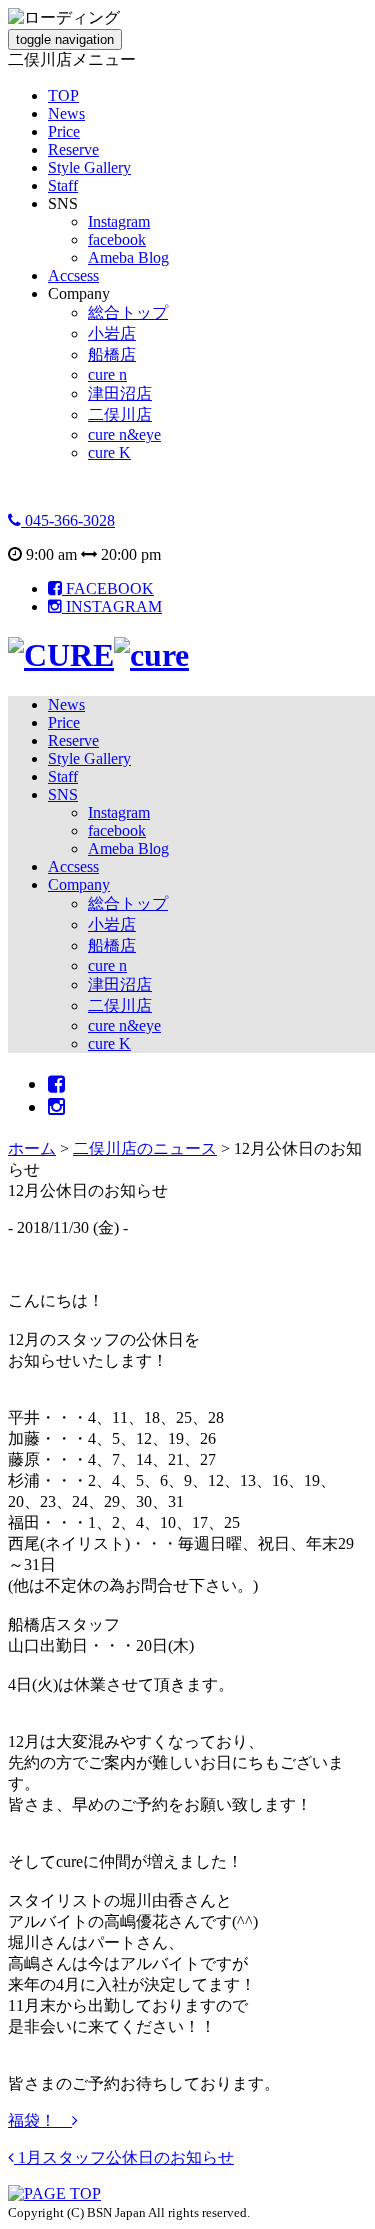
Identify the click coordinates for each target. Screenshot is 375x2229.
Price (64, 131)
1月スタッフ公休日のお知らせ (124, 2157)
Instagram (119, 221)
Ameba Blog (128, 257)
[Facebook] (56, 1084)
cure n (107, 374)
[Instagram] (56, 1107)
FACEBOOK (108, 588)
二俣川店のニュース (145, 1148)
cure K (109, 452)
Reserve (73, 149)
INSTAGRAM (112, 606)
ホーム (32, 1148)
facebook (117, 239)
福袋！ (40, 2120)
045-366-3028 (68, 520)
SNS (63, 794)
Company (79, 884)
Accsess (73, 275)
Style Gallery (89, 167)
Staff (63, 185)
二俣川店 (120, 414)
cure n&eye (124, 434)
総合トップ (128, 312)
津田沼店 (120, 393)
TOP (63, 95)
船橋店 (112, 354)
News (66, 113)
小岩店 (112, 333)
